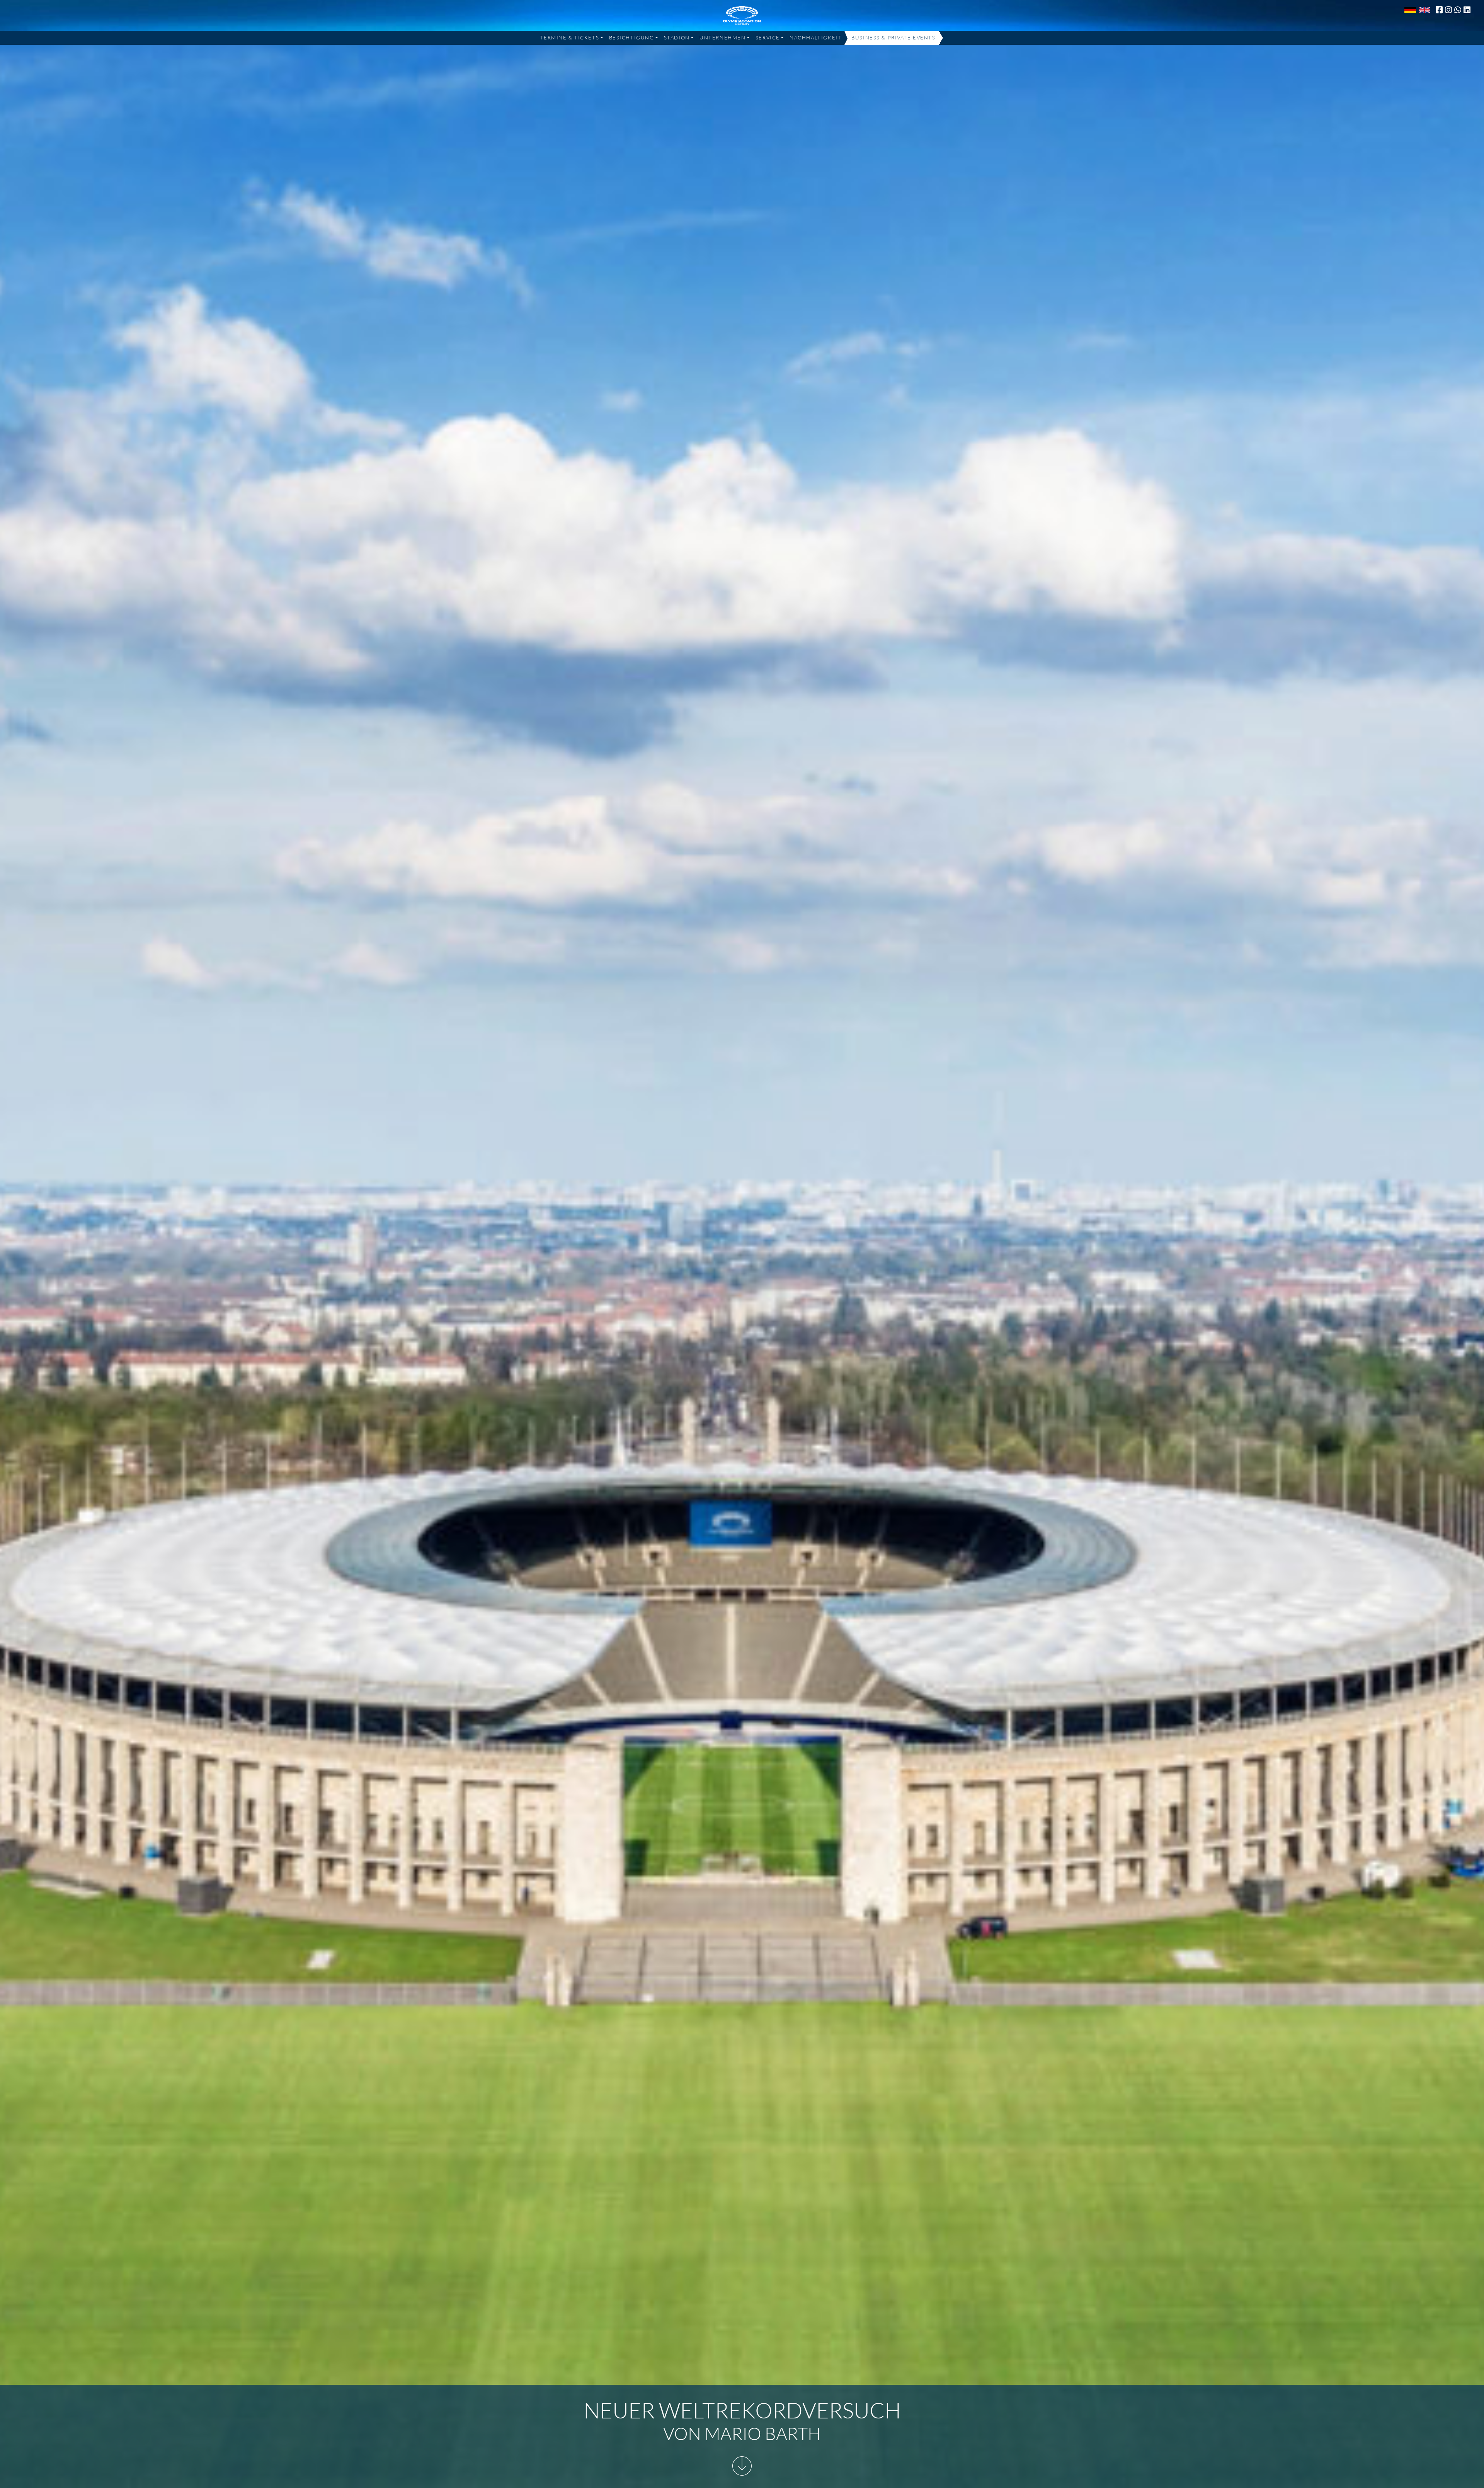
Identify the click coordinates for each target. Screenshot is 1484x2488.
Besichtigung (632, 37)
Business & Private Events (893, 37)
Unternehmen (722, 37)
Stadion (677, 37)
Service (768, 37)
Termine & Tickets (569, 37)
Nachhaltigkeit (815, 37)
